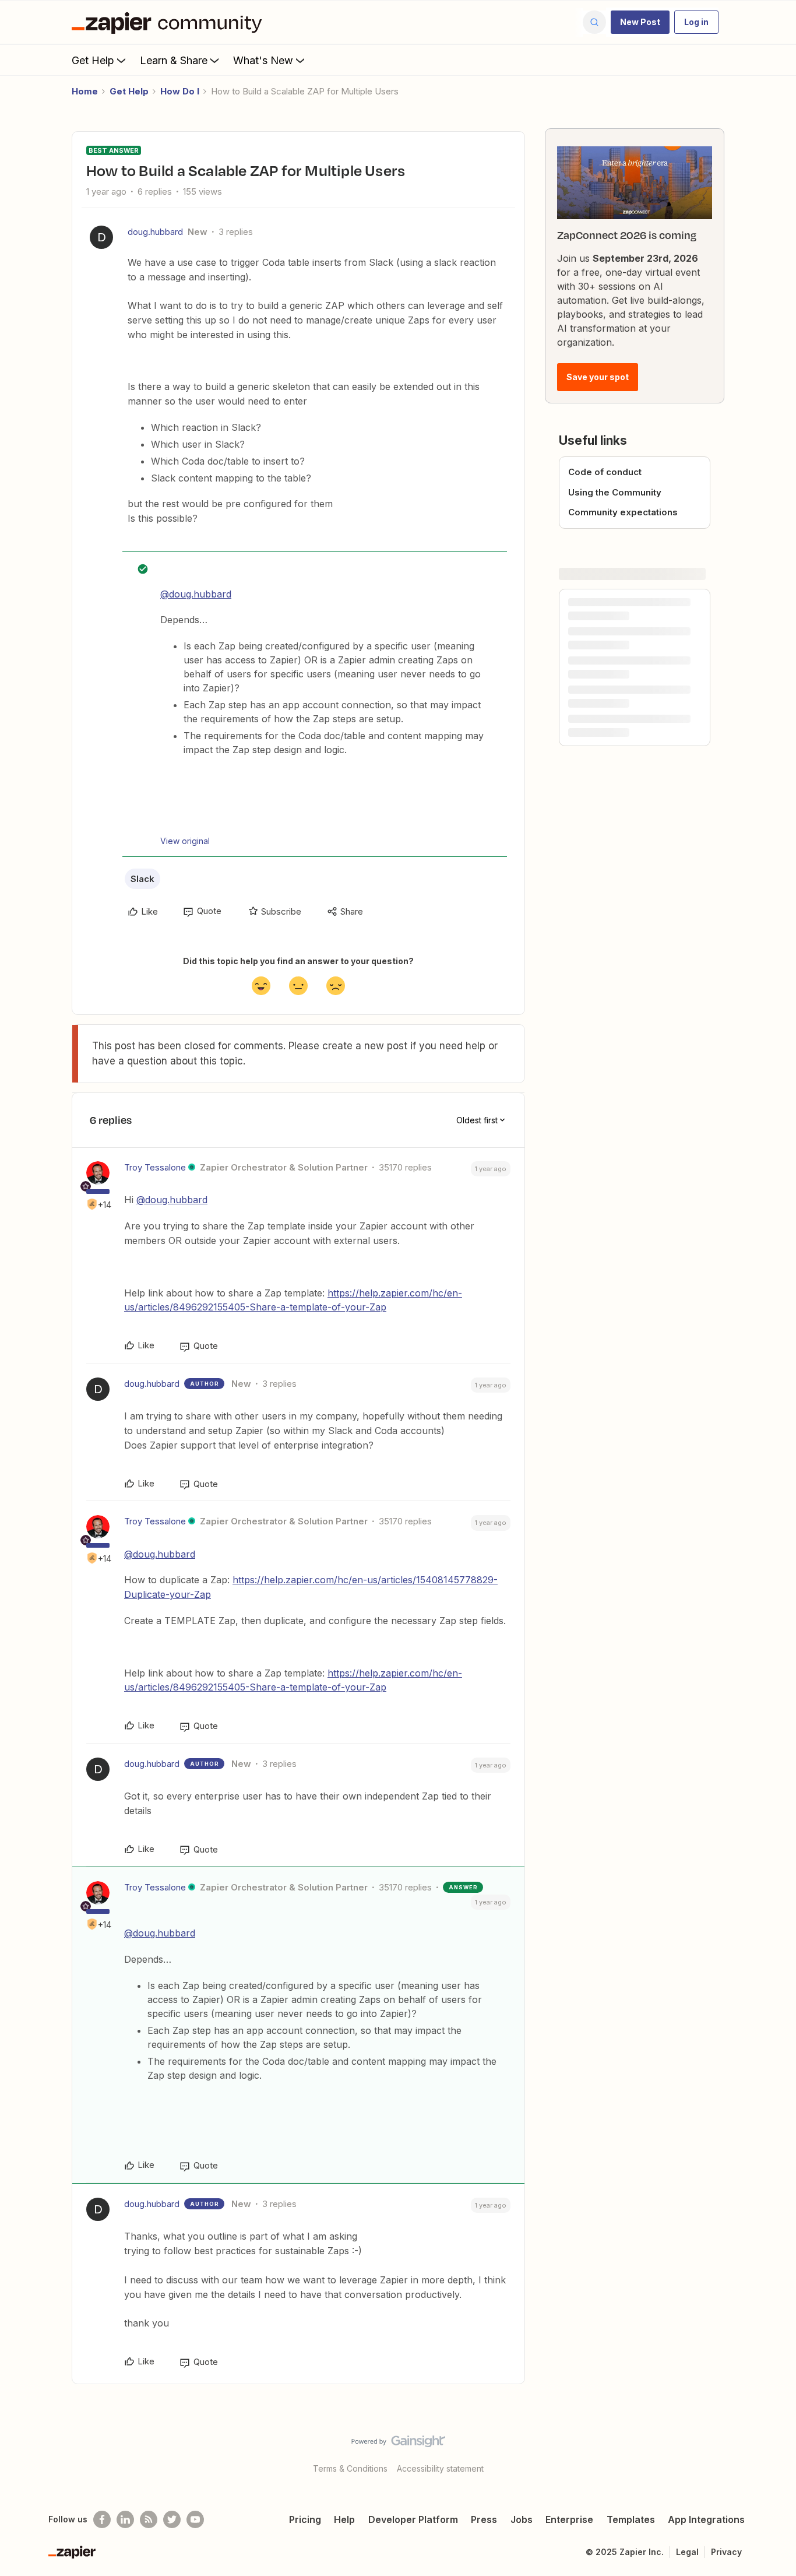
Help (344, 2519)
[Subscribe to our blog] (149, 2519)
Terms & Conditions (350, 2468)
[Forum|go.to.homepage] (170, 22)
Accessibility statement (440, 2468)
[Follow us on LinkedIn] (125, 2519)
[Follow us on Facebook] (102, 2519)
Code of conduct (605, 472)
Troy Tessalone (155, 1167)
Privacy (726, 2552)
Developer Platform (413, 2519)
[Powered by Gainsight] (398, 2444)
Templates (631, 2519)
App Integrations (706, 2519)
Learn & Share (174, 60)
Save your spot (598, 377)
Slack (142, 879)
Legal (687, 2552)
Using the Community (615, 492)
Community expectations (623, 512)
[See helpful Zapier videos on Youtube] (195, 2519)
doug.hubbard (155, 232)
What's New (263, 60)
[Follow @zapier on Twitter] (172, 2519)
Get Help (93, 60)
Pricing (305, 2519)
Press (484, 2519)
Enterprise (569, 2519)
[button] (640, 22)
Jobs (522, 2519)
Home (85, 91)
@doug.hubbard (196, 594)
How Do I (180, 91)
